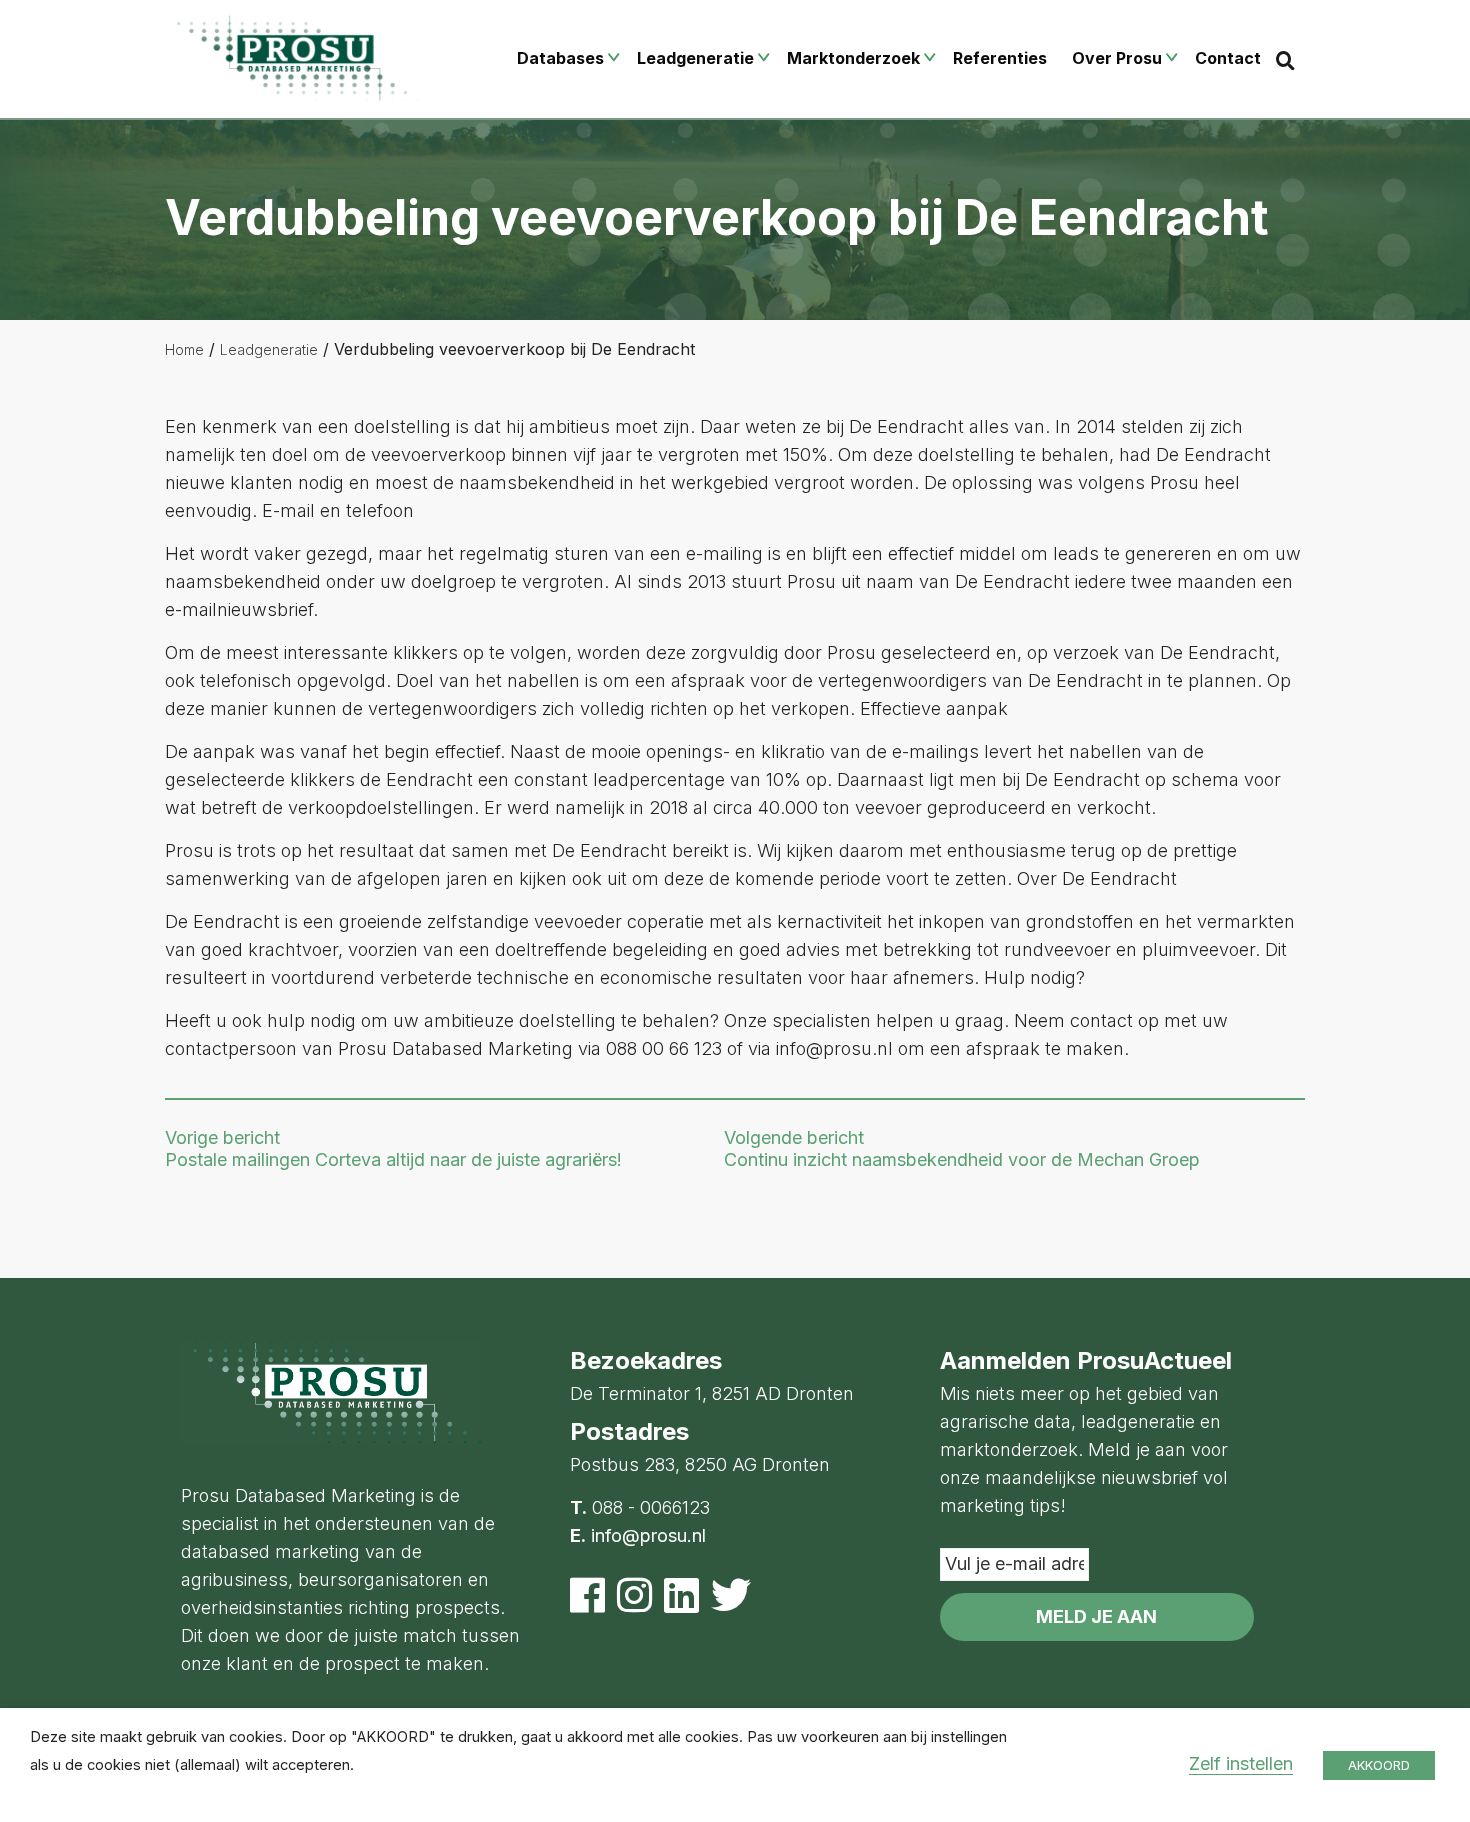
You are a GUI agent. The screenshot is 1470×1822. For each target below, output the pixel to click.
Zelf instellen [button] (1241, 1763)
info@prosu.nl (648, 1535)
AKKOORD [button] (1379, 1765)
